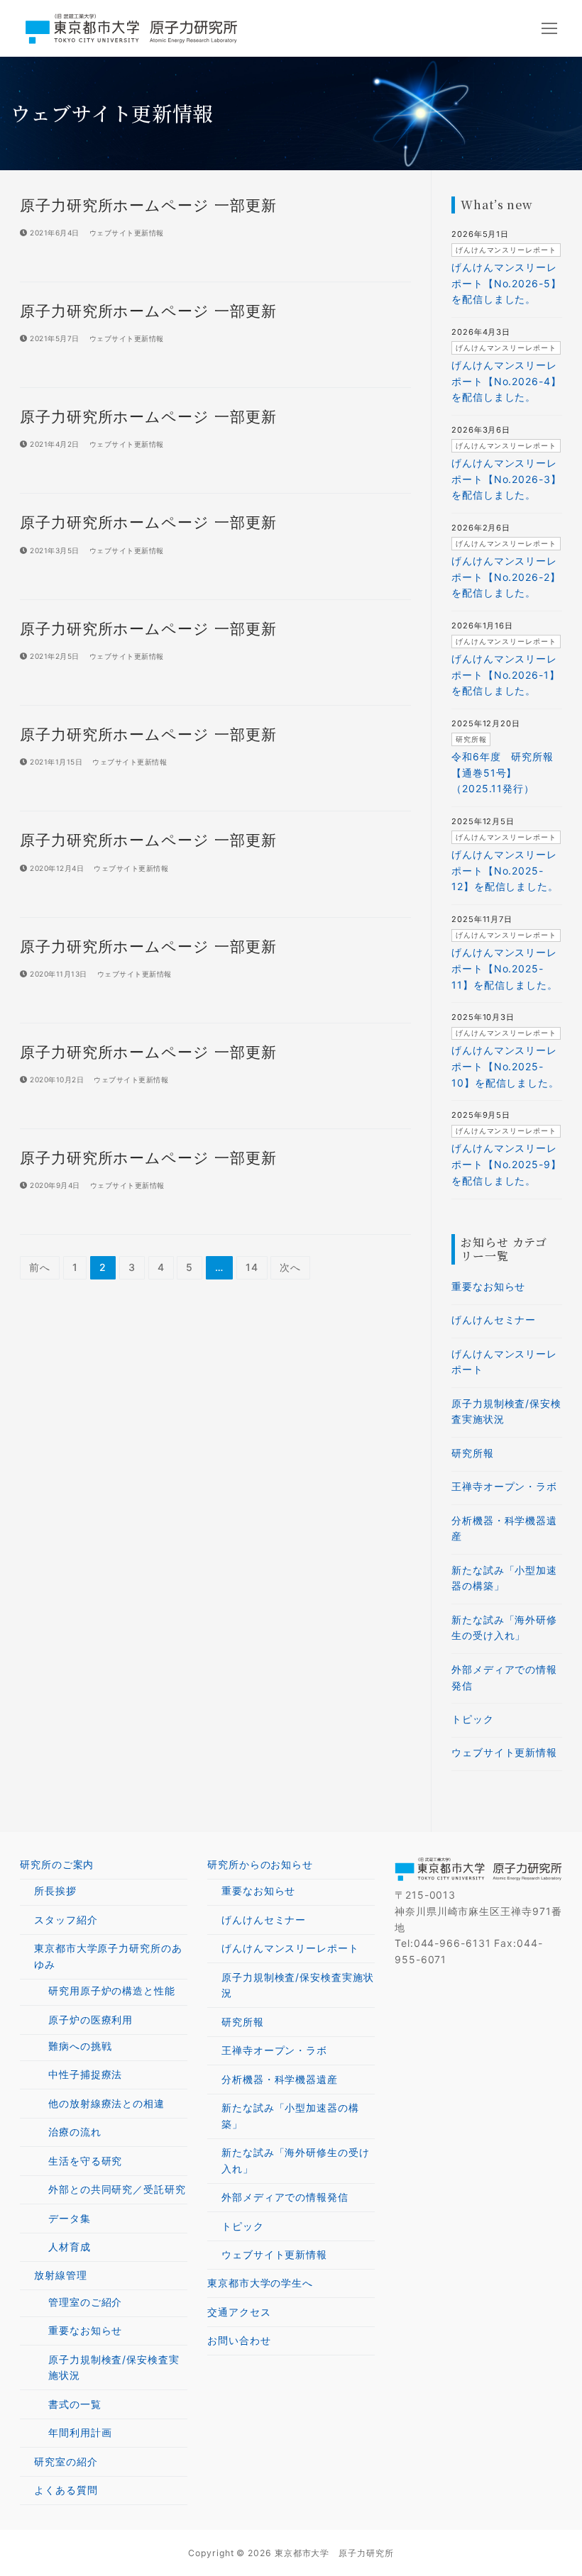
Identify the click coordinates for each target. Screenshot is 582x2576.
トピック (473, 1719)
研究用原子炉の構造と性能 (112, 1991)
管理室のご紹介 (85, 2302)
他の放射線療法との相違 (106, 2103)
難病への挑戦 (80, 2046)
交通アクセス (239, 2312)
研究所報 (473, 1453)
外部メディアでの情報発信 (504, 1677)
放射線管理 (61, 2275)
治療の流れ (75, 2132)
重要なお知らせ (488, 1286)
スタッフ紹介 (66, 1920)
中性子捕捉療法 (85, 2074)
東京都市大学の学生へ (260, 2283)
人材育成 (70, 2247)
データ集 (70, 2218)
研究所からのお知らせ (260, 1864)
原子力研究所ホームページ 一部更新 (148, 205)
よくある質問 (66, 2490)
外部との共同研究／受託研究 (117, 2189)
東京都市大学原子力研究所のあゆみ (108, 1956)
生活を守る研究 (85, 2161)
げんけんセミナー (494, 1320)
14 (252, 1267)
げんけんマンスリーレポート (504, 1362)
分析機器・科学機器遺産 (504, 1528)
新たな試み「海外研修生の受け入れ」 (504, 1628)
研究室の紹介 (66, 2461)
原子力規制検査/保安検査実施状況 (506, 1411)
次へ (290, 1267)
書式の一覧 (75, 2404)
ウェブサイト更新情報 (125, 233)
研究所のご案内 (57, 1864)
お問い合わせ (239, 2340)
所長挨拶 (55, 1891)
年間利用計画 (80, 2432)
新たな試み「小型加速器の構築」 (504, 1578)
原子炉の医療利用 (90, 2020)
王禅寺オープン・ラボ (504, 1486)
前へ (40, 1267)
